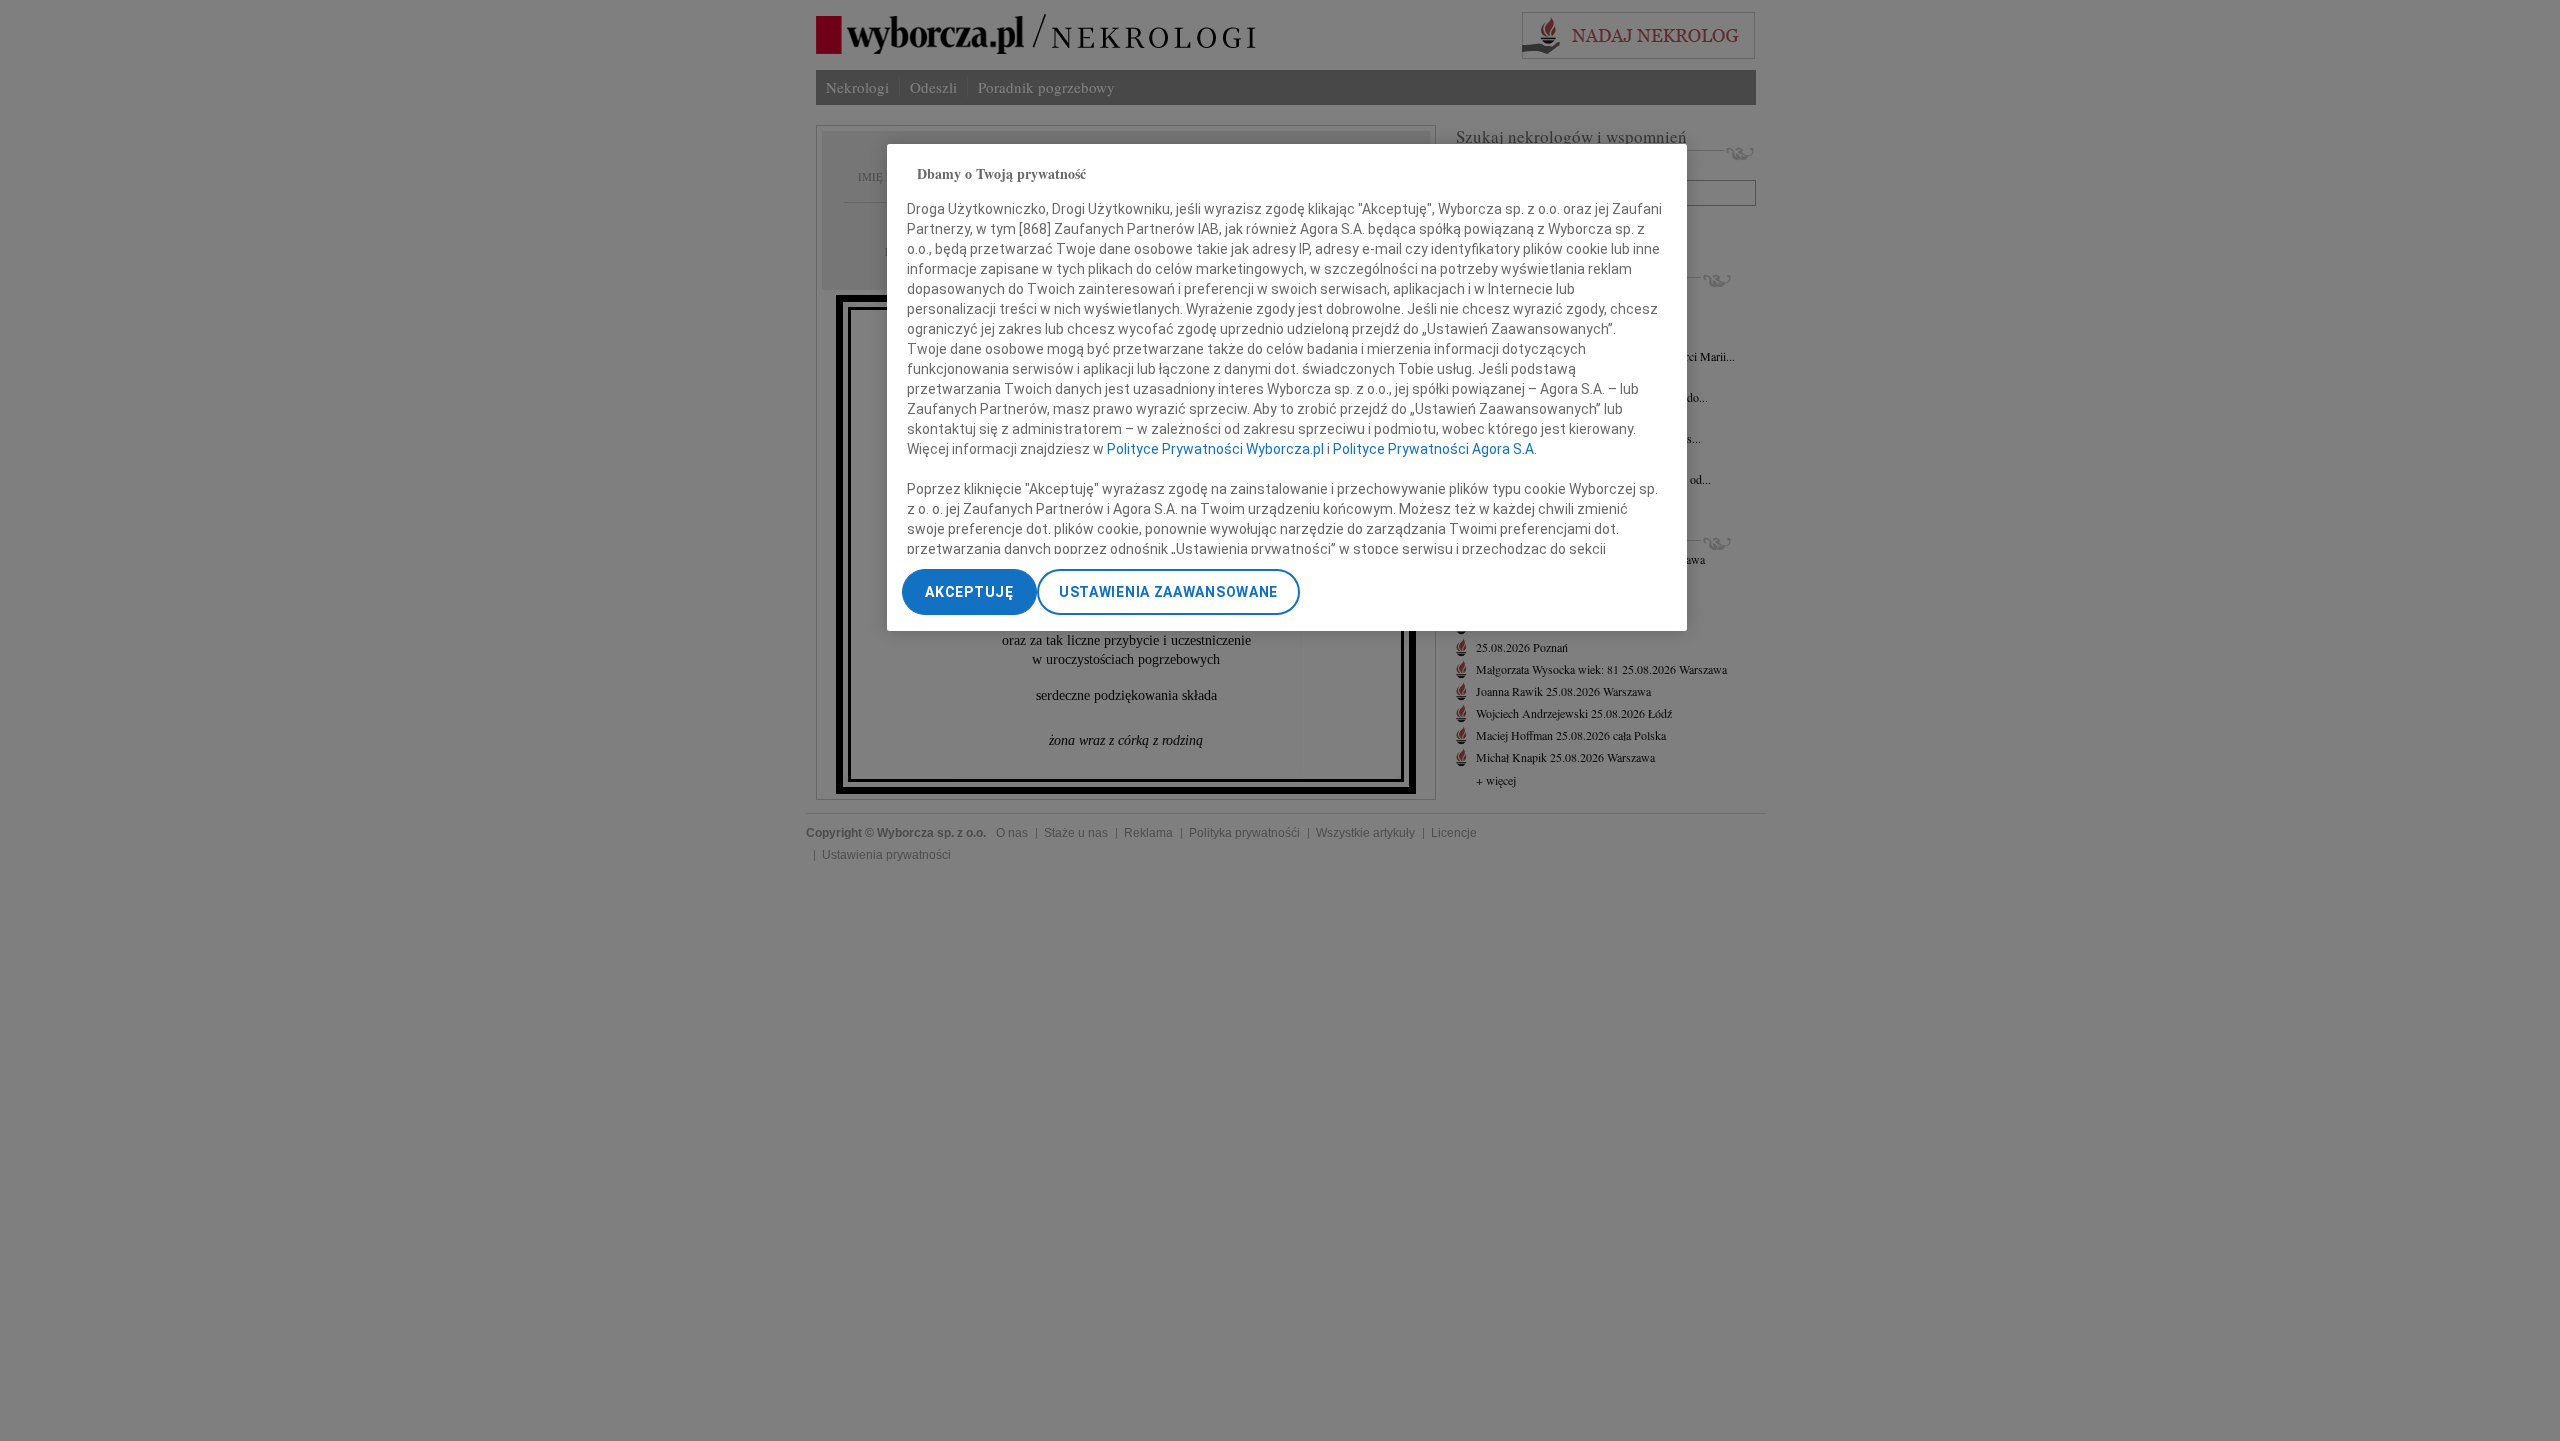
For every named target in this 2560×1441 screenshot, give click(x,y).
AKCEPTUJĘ (969, 592)
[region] (1287, 387)
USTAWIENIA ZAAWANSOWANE (1168, 592)
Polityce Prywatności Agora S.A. (1435, 449)
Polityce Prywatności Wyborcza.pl (1215, 449)
